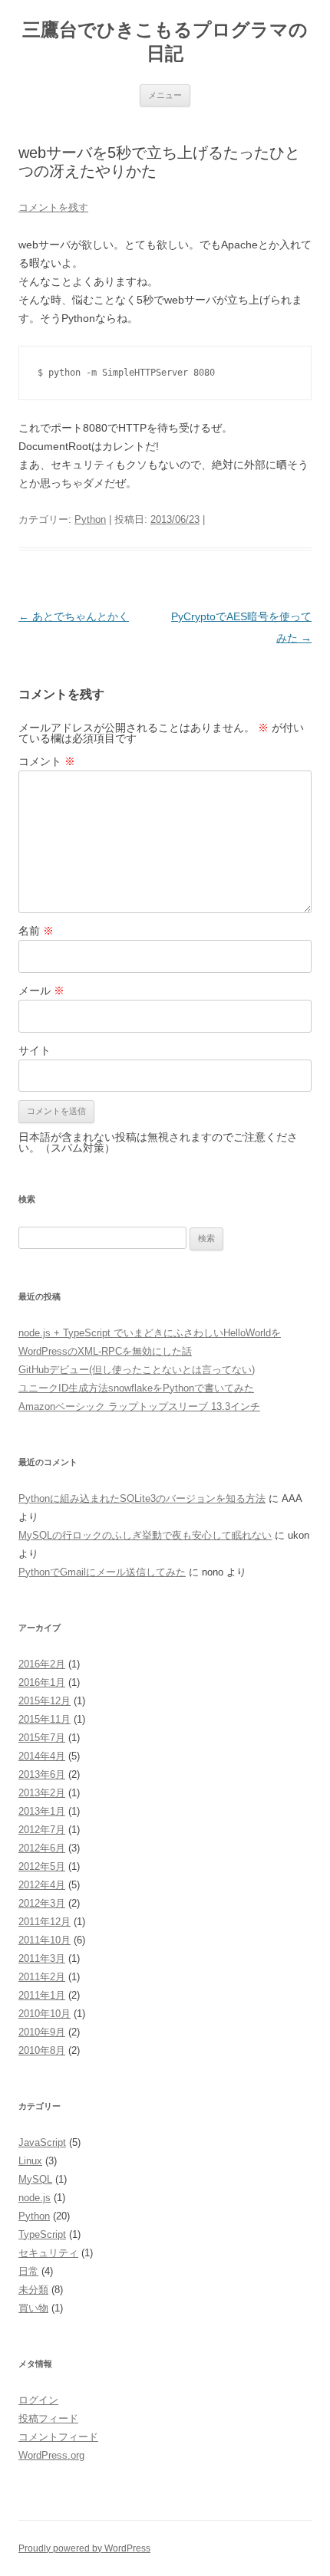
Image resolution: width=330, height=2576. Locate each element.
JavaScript (42, 2142)
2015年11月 (45, 1719)
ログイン (38, 2400)
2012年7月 (42, 1830)
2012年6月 (42, 1848)
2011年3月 (42, 1958)
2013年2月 (42, 1793)
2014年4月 (42, 1756)
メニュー (165, 95)
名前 (36, 931)
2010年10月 (45, 2014)
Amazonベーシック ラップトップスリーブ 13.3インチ (139, 1406)
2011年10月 (45, 1940)
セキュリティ (48, 2253)
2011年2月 (42, 1977)
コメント (47, 761)
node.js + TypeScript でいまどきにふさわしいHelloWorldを (150, 1333)
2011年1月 (42, 1995)
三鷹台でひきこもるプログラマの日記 (165, 41)
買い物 (33, 2308)
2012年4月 (42, 1885)
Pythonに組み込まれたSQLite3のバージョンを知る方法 (142, 1498)
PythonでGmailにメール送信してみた (102, 1572)
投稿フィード (48, 2418)
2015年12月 (45, 1701)
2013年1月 (42, 1811)
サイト (35, 1050)
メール (41, 991)
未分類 (33, 2290)
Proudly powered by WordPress (84, 2548)
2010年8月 (42, 2050)
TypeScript (42, 2234)
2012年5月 (42, 1866)
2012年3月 (42, 1903)
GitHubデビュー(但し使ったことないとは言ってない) (137, 1370)
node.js (35, 2198)
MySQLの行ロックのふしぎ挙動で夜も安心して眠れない (145, 1535)
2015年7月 (42, 1738)
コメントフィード (58, 2437)
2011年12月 (45, 1922)
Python (90, 519)
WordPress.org (51, 2455)
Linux (30, 2161)
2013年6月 (42, 1774)
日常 (28, 2271)
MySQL (35, 2179)
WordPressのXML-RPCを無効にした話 (105, 1351)
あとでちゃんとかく (74, 616)
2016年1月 (42, 1682)
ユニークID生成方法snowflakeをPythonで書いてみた (136, 1388)
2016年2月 (42, 1664)
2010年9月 (42, 2032)
